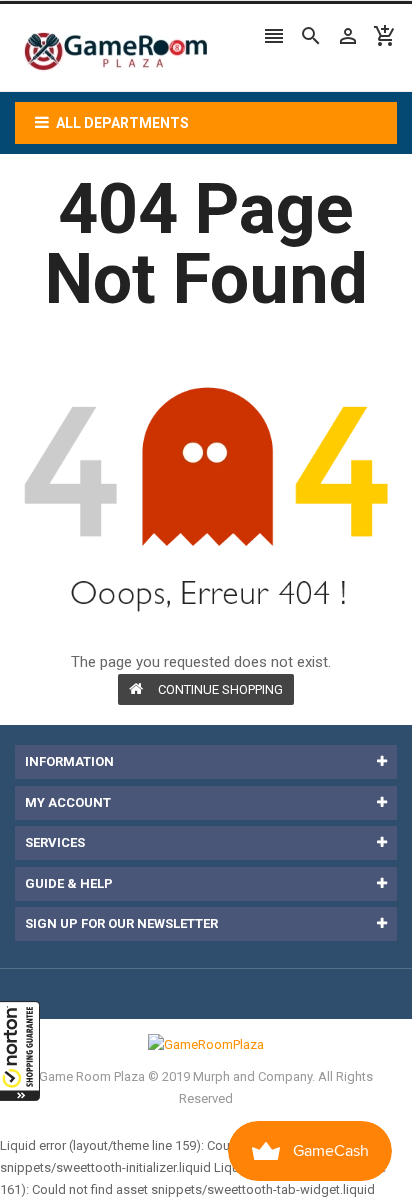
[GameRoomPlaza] (206, 1044)
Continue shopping (220, 689)
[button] (20, 1051)
